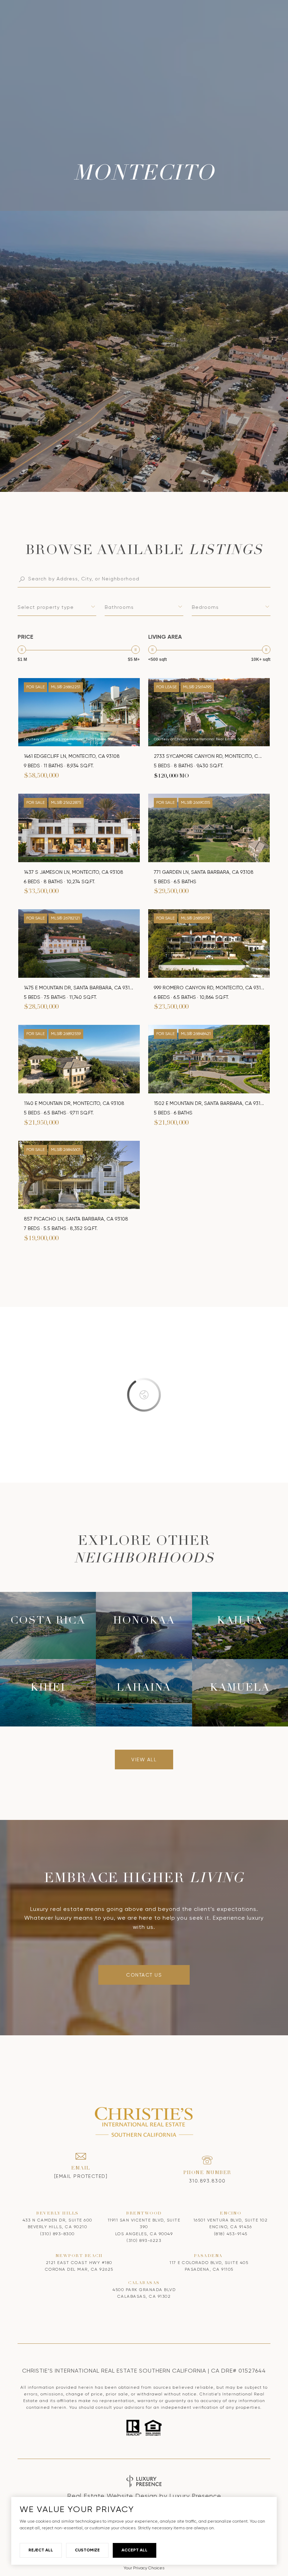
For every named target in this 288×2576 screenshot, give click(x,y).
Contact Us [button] (144, 1975)
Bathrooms (119, 607)
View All (144, 1759)
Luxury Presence (195, 2496)
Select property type (46, 607)
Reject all (41, 2550)
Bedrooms (205, 607)
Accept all (135, 2550)
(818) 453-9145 (231, 2234)
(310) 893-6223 (144, 2240)
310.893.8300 (207, 2181)
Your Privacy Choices (144, 2568)
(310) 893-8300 (57, 2234)
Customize (87, 2550)
